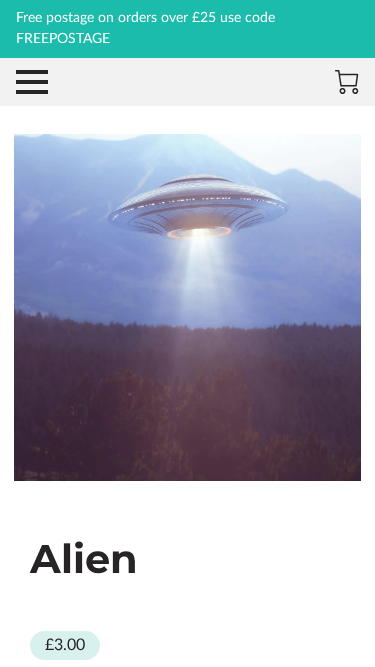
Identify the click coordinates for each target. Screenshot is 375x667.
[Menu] (32, 82)
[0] (347, 82)
